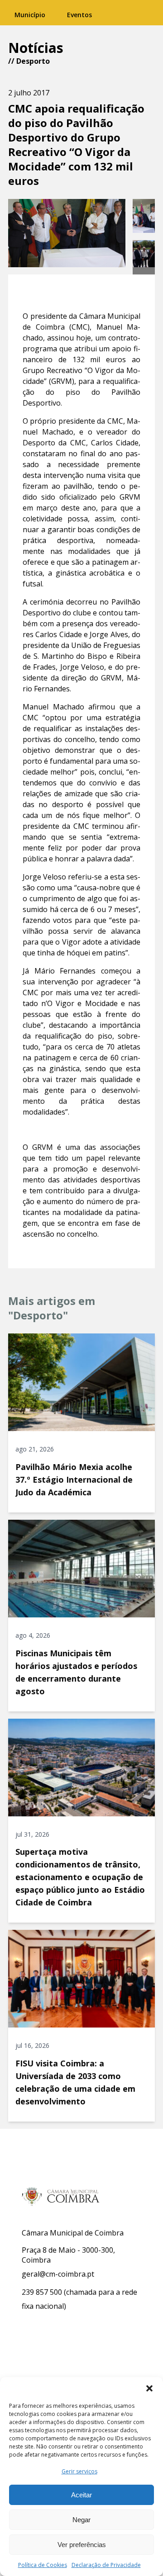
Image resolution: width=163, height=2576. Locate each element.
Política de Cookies (43, 2565)
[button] (149, 2388)
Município (30, 15)
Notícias (36, 48)
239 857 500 (42, 2292)
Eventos (79, 15)
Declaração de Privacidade (106, 2565)
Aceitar (81, 2495)
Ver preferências (82, 2545)
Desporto (33, 61)
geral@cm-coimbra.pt (58, 2274)
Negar (81, 2520)
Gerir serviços (79, 2471)
